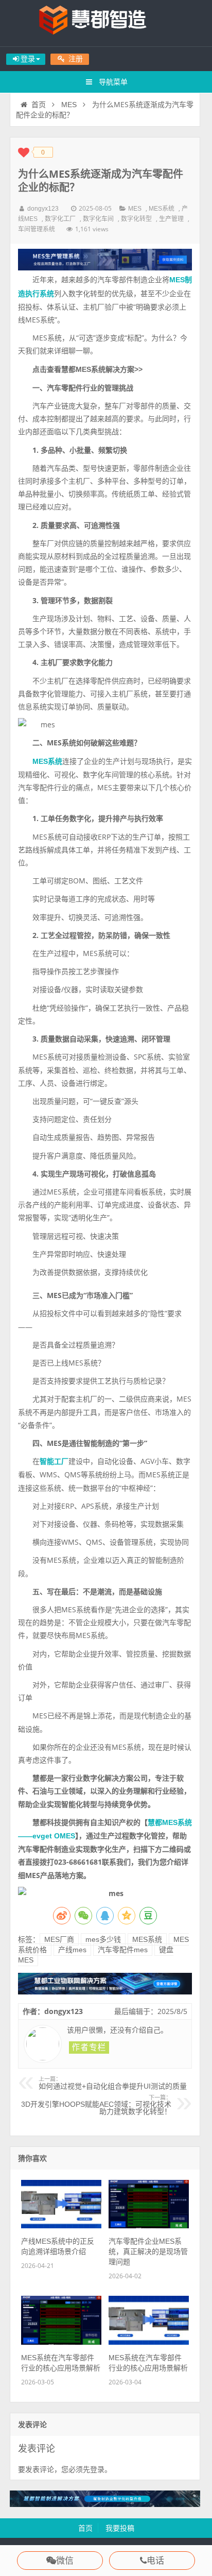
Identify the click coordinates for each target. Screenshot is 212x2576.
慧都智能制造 (106, 23)
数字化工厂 (60, 219)
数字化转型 (136, 219)
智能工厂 (54, 1461)
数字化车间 (98, 219)
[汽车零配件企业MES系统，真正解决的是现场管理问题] (149, 2226)
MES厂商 (59, 1939)
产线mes (72, 1950)
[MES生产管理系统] (105, 260)
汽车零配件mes (123, 1950)
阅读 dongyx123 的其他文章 (89, 2048)
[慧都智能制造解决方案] (105, 2504)
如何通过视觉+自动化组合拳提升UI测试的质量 (113, 2083)
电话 (155, 2561)
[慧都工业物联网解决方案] (105, 1992)
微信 (65, 2561)
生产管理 (171, 219)
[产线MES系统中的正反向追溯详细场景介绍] (61, 2226)
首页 (39, 105)
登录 (97, 2469)
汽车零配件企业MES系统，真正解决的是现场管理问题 (148, 2251)
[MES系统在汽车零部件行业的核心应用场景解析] (61, 2342)
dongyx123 (43, 209)
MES (69, 105)
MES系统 (162, 209)
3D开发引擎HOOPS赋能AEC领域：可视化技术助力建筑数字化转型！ (96, 2105)
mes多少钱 (103, 1939)
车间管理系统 (37, 229)
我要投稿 (120, 2528)
